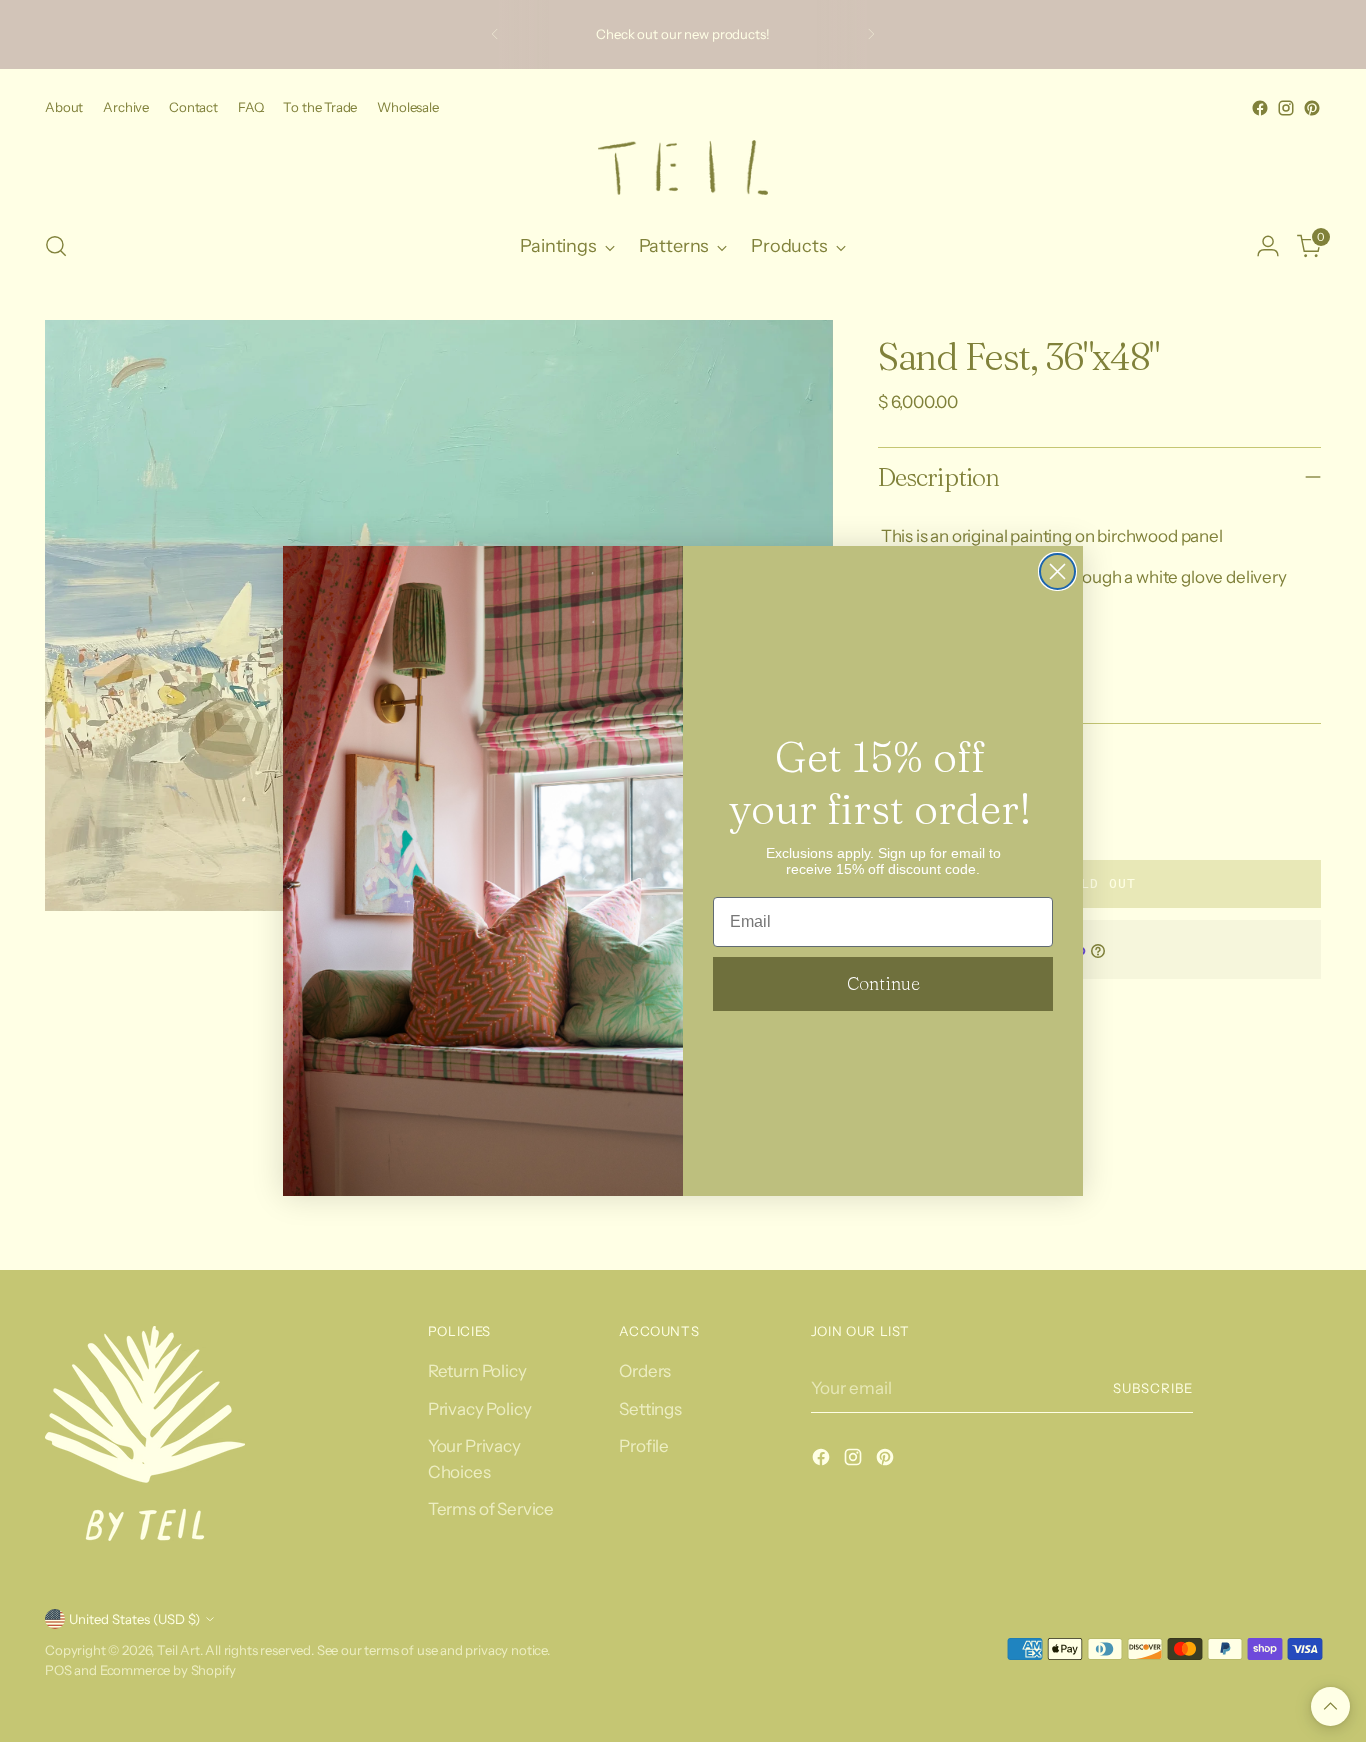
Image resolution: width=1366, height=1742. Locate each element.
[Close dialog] (1057, 571)
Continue (883, 983)
